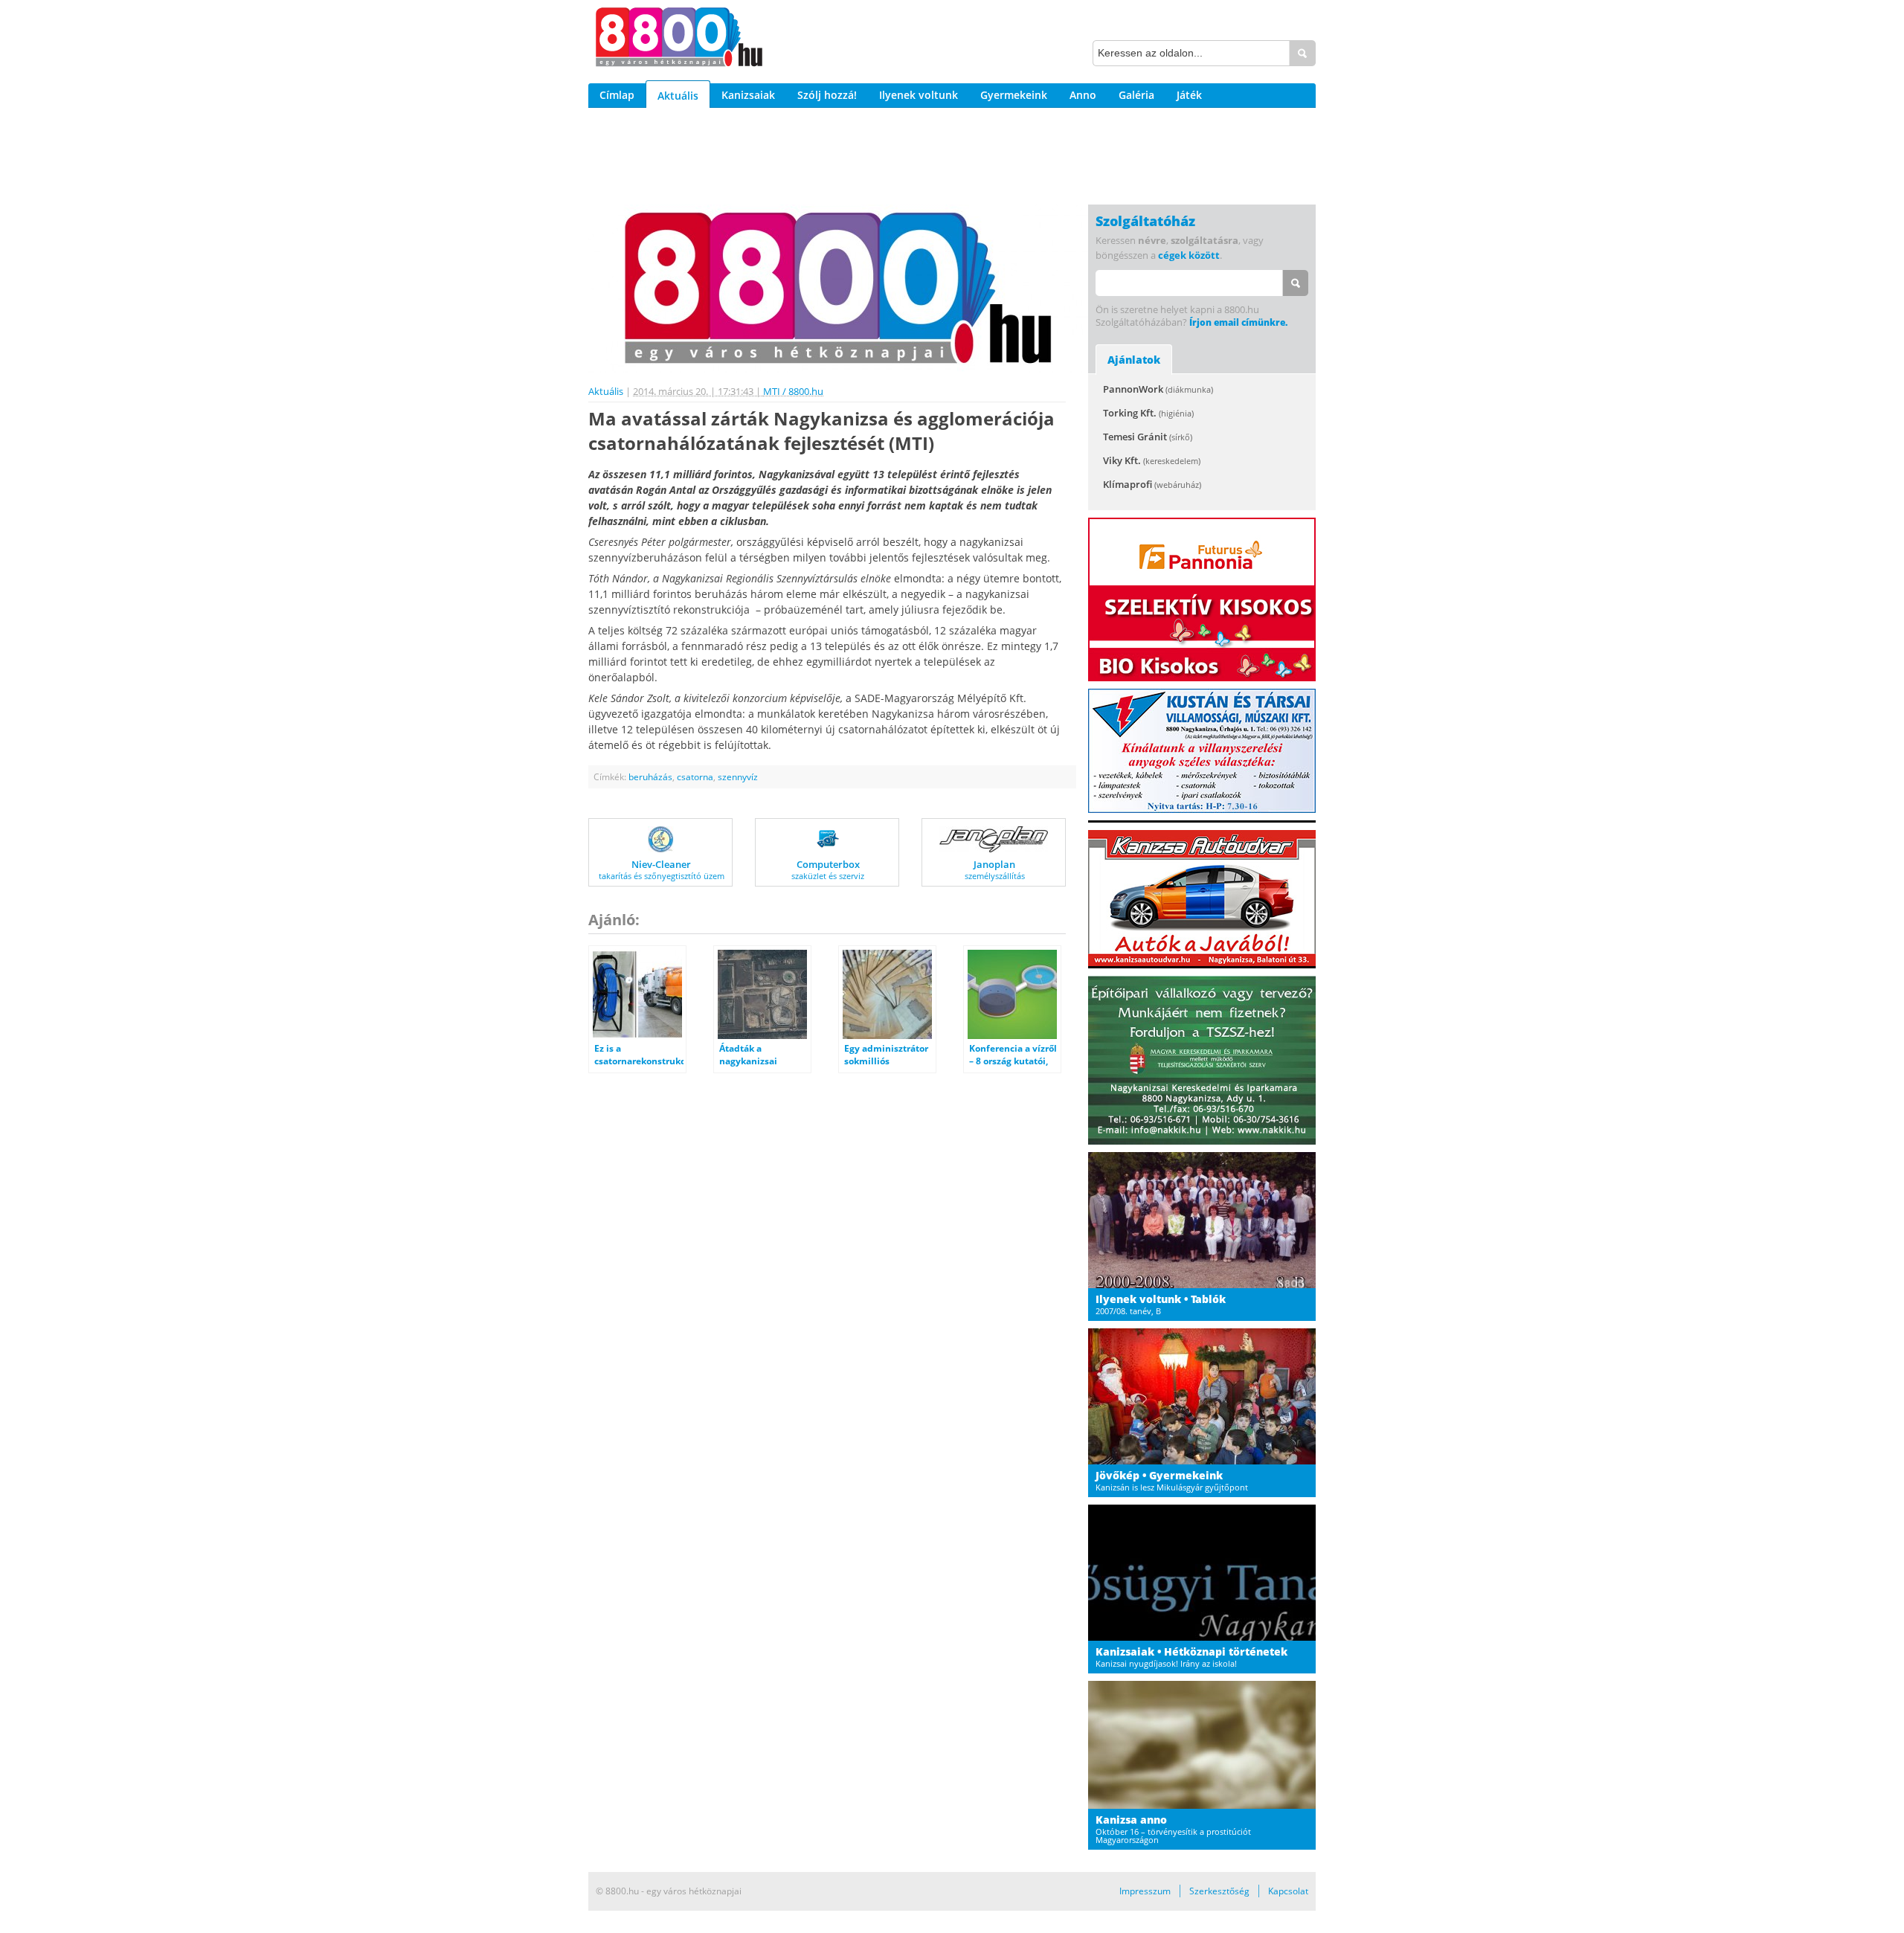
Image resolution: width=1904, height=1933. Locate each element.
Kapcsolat (1288, 1891)
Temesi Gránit (1148, 437)
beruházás (650, 777)
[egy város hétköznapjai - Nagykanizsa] (679, 39)
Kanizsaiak (748, 95)
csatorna (695, 777)
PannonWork (1158, 389)
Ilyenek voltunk (919, 95)
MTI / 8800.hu (793, 391)
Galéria (1136, 95)
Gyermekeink (1014, 95)
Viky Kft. (1152, 460)
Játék (1189, 95)
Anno (1083, 95)
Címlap (617, 95)
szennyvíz (738, 777)
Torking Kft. (1148, 413)
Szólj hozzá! (827, 95)
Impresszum (1145, 1891)
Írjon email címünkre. (1238, 322)
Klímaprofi (1152, 484)
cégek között (1189, 255)
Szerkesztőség (1219, 1891)
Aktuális (678, 96)
